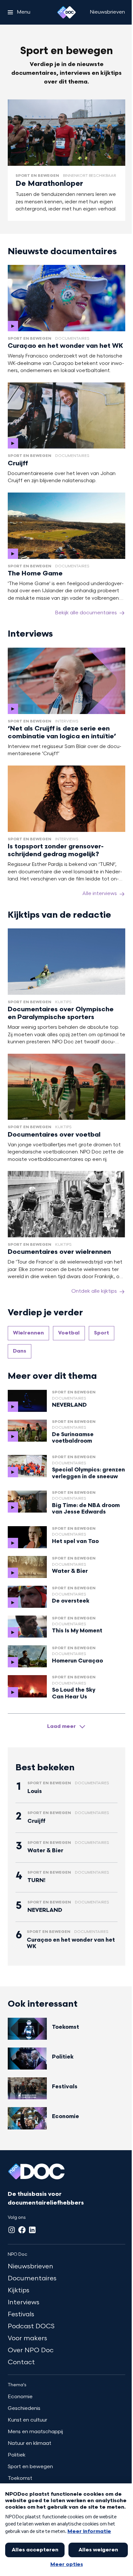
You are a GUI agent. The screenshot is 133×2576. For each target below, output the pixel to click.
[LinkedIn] (32, 2230)
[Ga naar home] (66, 12)
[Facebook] (22, 2230)
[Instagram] (12, 2230)
